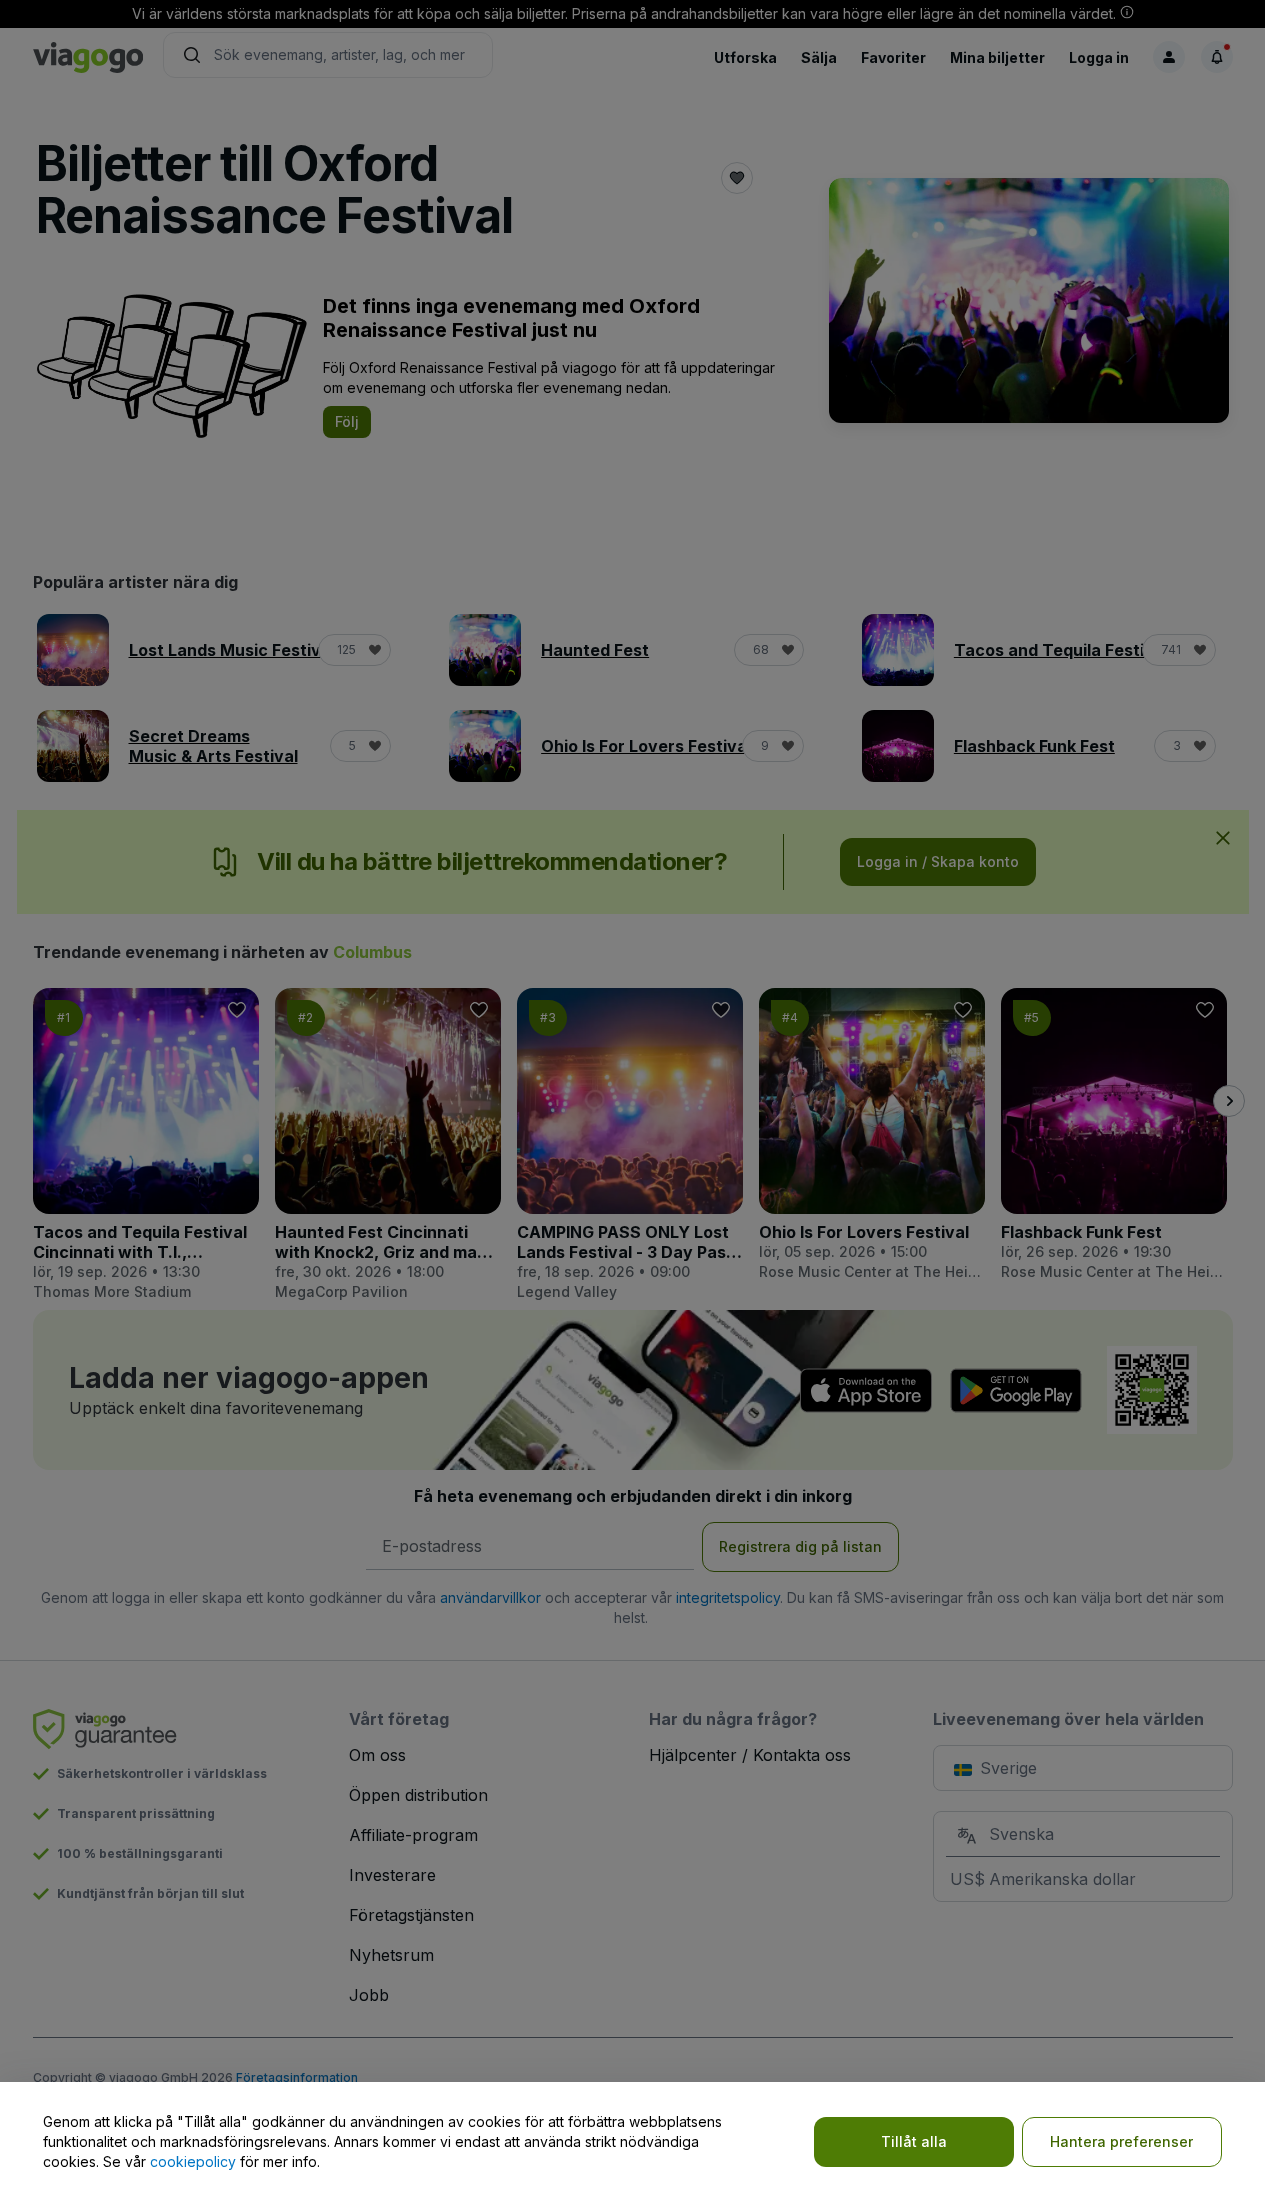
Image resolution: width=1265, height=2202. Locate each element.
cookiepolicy (193, 2161)
